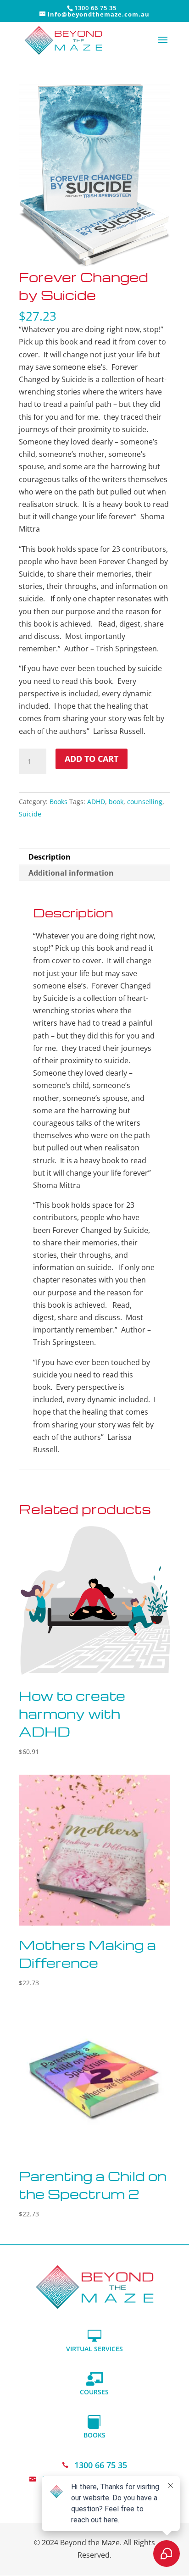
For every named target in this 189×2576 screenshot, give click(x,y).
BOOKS (94, 2435)
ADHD (96, 802)
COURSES (94, 2392)
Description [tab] (50, 857)
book (116, 802)
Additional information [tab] (71, 873)
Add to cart (92, 759)
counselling (145, 802)
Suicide (30, 814)
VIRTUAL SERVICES (94, 2349)
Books (58, 802)
